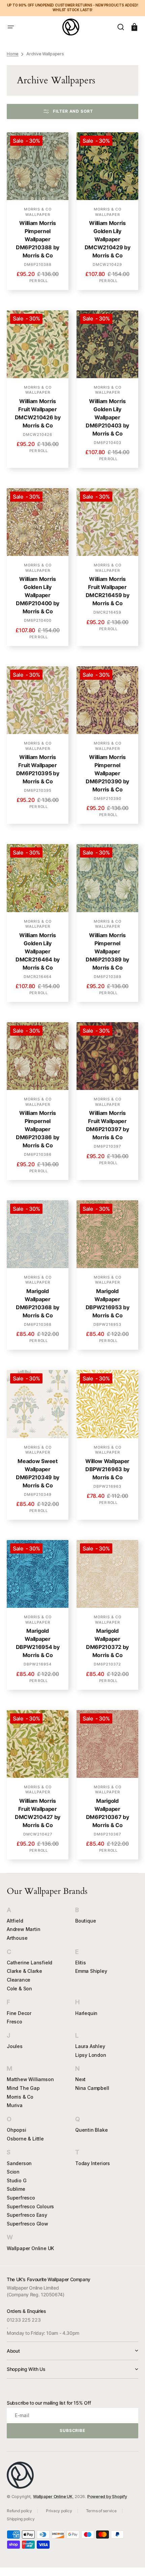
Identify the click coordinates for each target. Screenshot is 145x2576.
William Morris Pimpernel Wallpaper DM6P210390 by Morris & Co (107, 773)
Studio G (17, 2180)
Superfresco (21, 2198)
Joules (15, 2046)
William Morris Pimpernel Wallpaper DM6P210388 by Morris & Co (38, 239)
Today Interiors (93, 2163)
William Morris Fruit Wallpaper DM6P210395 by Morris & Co (38, 769)
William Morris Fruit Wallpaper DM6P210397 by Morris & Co (108, 1125)
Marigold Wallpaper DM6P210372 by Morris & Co (107, 1643)
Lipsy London (91, 2055)
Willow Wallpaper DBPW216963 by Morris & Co (107, 1469)
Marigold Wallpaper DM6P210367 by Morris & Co (108, 1813)
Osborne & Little (25, 2139)
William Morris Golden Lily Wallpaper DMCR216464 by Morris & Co (38, 951)
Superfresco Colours (30, 2206)
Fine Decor (19, 2013)
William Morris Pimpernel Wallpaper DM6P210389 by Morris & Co (107, 951)
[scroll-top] (131, 2562)
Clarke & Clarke (24, 1971)
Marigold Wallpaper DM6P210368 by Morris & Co (38, 1303)
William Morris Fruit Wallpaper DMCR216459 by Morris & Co (108, 591)
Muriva (15, 2105)
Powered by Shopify (107, 2497)
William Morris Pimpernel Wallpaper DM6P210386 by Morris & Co (38, 1129)
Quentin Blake (91, 2130)
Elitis (81, 1963)
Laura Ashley (90, 2046)
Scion (13, 2172)
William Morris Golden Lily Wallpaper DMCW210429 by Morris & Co (108, 239)
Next (80, 2079)
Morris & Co (20, 2097)
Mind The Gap (23, 2088)
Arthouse (17, 1938)
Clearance (19, 1980)
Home (13, 54)
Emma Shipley (91, 1971)
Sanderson (19, 2163)
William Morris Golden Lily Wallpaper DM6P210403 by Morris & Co (107, 417)
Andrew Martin (23, 1929)
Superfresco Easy (27, 2215)
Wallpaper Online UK (30, 2248)
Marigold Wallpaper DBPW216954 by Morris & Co (38, 1643)
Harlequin (86, 2013)
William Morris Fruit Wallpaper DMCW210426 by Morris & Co (38, 413)
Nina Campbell (92, 2088)
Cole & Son (19, 1989)
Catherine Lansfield (30, 1963)
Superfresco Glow (27, 2224)
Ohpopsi (17, 2130)
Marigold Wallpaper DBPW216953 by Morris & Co (108, 1303)
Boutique (85, 1921)
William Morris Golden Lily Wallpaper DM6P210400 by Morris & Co (38, 595)
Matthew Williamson (30, 2079)
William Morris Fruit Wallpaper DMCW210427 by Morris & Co (38, 1813)
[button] (11, 27)
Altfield (15, 1921)
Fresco (14, 2022)
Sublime (16, 2189)
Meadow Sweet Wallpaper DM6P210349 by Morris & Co (38, 1473)
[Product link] (38, 211)
